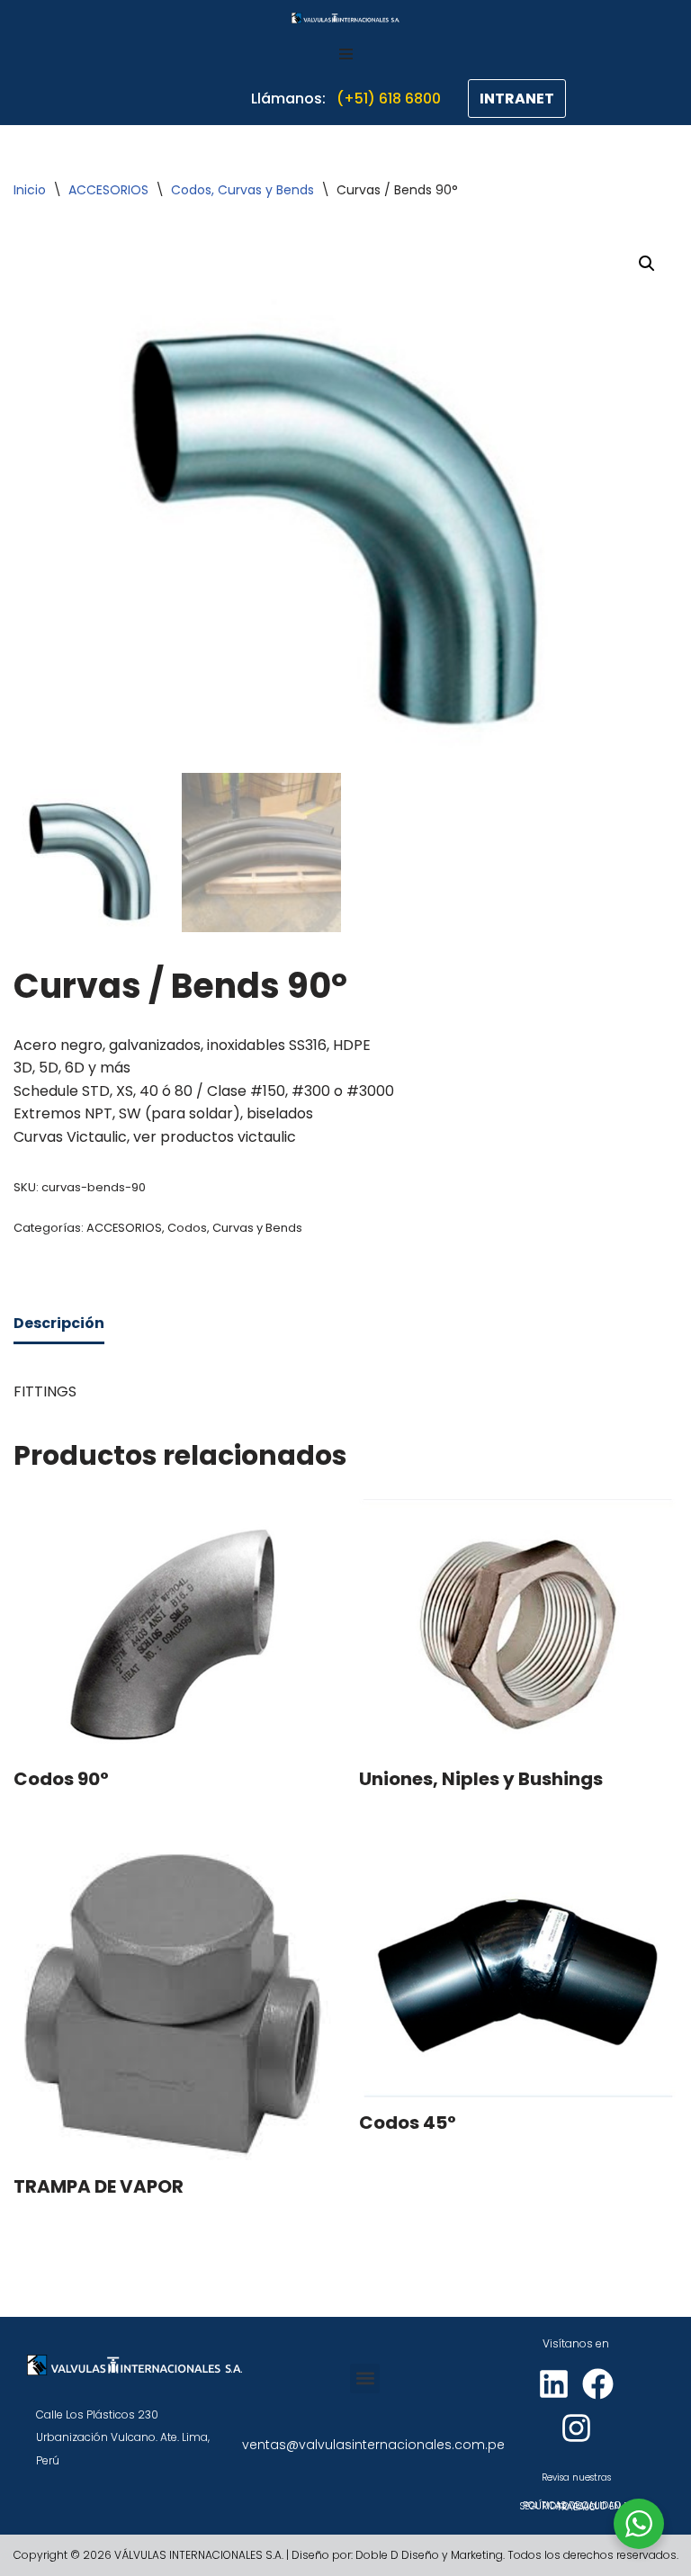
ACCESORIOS (108, 190)
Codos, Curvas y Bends (242, 190)
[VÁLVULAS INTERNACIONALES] (345, 18)
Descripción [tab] (59, 1323)
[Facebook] (598, 2384)
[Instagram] (576, 2428)
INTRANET (517, 99)
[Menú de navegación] (346, 54)
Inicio (30, 190)
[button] (647, 264)
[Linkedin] (554, 2384)
